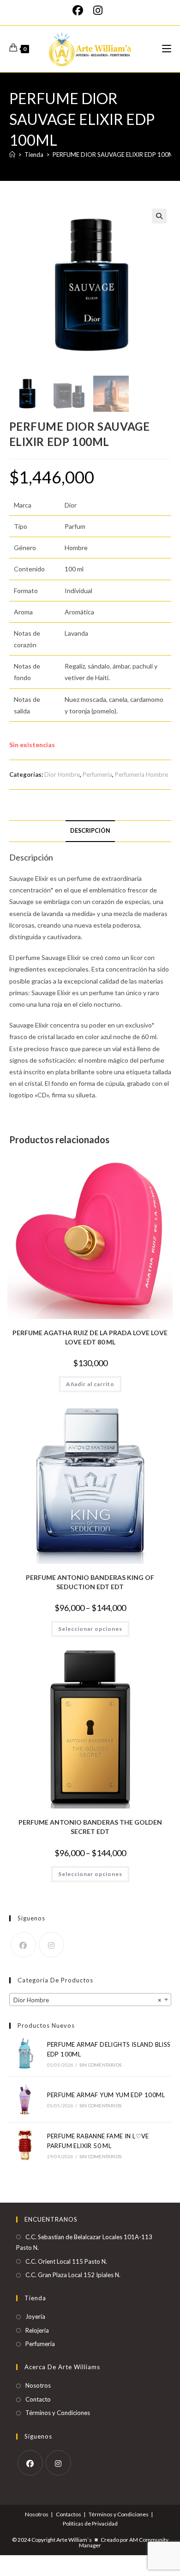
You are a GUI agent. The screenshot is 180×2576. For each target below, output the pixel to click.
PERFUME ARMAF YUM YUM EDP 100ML (106, 2095)
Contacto (38, 2399)
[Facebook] (80, 10)
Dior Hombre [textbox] (87, 2000)
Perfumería (97, 774)
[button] (159, 216)
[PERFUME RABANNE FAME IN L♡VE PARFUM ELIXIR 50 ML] (25, 2145)
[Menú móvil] (167, 49)
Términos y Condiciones (58, 2413)
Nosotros (38, 2385)
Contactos (69, 2514)
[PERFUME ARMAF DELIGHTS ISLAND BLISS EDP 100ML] (25, 2054)
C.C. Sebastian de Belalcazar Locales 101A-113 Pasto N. (84, 2242)
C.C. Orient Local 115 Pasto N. (66, 2261)
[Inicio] (12, 155)
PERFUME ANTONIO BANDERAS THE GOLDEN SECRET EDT (90, 1827)
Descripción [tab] (90, 831)
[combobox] (90, 2000)
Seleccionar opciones (90, 1629)
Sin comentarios (100, 2065)
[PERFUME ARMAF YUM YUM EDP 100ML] (25, 2099)
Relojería (37, 2330)
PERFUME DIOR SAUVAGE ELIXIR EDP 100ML (115, 155)
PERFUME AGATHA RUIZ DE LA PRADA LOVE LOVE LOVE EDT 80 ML (90, 1337)
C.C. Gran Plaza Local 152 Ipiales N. (73, 2275)
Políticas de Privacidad (90, 2523)
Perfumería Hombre (141, 774)
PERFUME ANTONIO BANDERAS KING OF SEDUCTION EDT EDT (90, 1582)
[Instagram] (98, 10)
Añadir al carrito (90, 1384)
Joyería (35, 2316)
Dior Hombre (62, 774)
